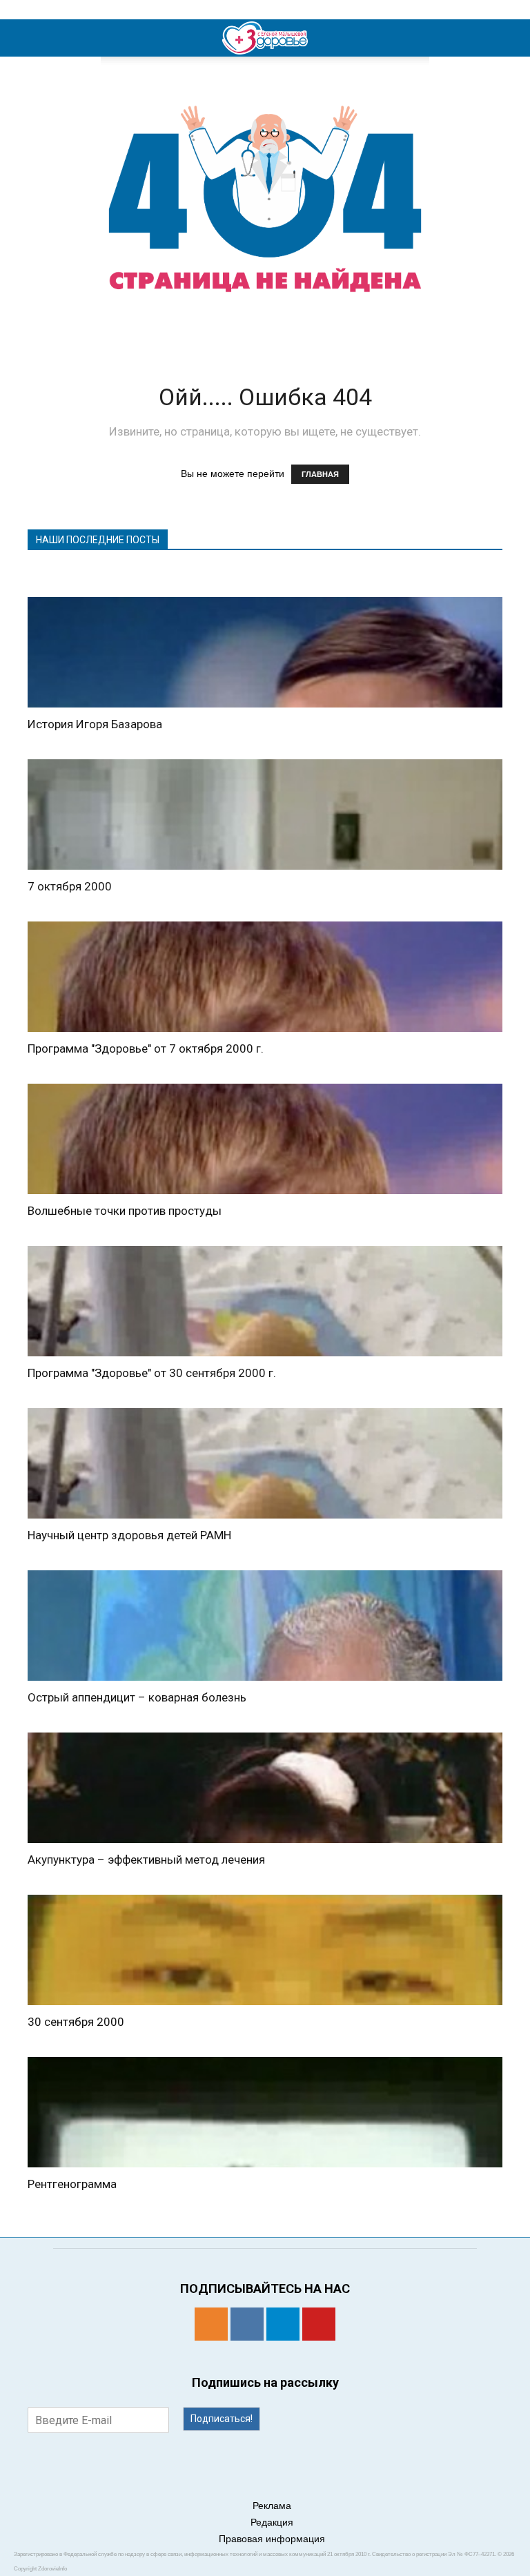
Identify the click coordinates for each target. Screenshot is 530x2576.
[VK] (247, 2324)
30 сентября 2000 (76, 2022)
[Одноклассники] (211, 2324)
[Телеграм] (283, 2324)
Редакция (272, 2522)
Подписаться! (222, 2419)
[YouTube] (319, 2324)
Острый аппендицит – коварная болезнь (137, 1697)
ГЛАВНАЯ (320, 474)
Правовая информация (272, 2539)
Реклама (272, 2506)
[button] (511, 38)
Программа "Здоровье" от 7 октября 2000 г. (146, 1048)
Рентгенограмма (72, 2184)
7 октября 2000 (70, 886)
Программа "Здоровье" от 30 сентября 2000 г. (152, 1373)
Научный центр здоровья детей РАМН (129, 1535)
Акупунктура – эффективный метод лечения (146, 1860)
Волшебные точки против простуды (125, 1211)
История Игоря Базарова (95, 724)
